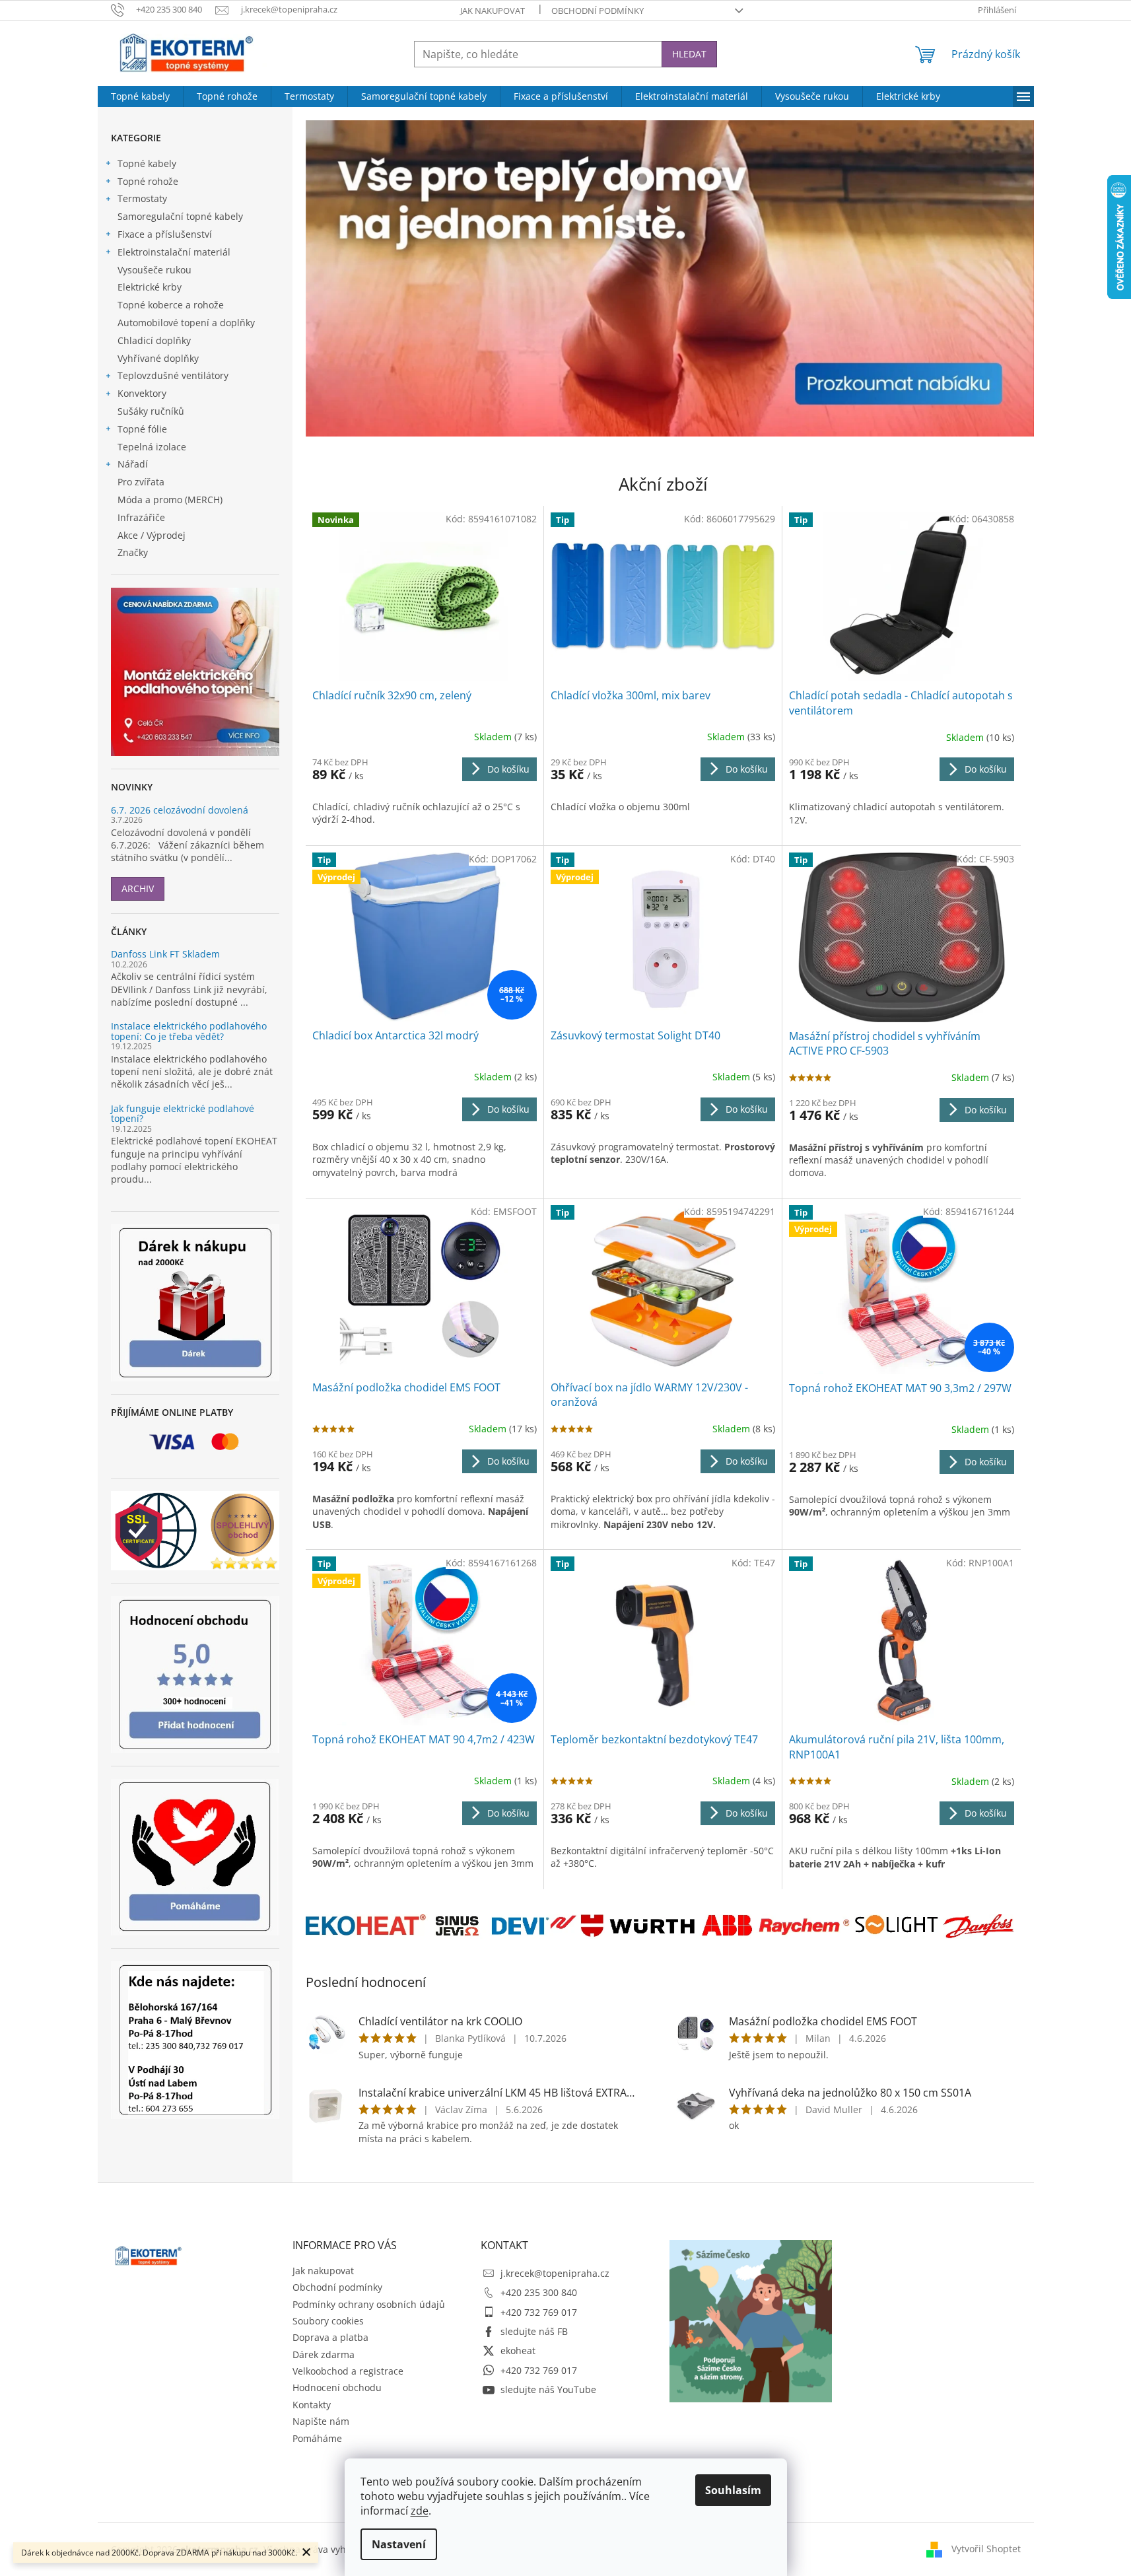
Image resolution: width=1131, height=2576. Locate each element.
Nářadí (133, 464)
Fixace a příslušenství (165, 234)
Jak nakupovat (493, 11)
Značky (133, 552)
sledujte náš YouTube (548, 2389)
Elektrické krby (150, 287)
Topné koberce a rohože (171, 305)
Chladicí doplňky (154, 340)
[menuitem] (140, 96)
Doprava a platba (330, 2337)
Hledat (689, 54)
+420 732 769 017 (539, 2312)
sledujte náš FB (534, 2331)
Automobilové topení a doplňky (186, 323)
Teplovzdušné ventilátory (173, 375)
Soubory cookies (328, 2321)
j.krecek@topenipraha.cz (555, 2273)
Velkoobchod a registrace (348, 2371)
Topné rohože (148, 181)
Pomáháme (317, 2438)
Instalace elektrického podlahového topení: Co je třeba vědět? (189, 1031)
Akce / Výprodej (152, 535)
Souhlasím (733, 2490)
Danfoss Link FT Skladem (165, 954)
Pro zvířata (141, 482)
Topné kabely (147, 163)
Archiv (138, 888)
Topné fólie (142, 429)
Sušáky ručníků (151, 411)
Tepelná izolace (152, 447)
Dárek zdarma (324, 2354)
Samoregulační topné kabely (180, 216)
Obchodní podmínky (598, 11)
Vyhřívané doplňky (158, 358)
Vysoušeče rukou (154, 270)
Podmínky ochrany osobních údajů (369, 2304)
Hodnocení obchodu (337, 2387)
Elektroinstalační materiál (174, 252)
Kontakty (312, 2405)
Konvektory (142, 393)
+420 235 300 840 (539, 2292)
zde (420, 2511)
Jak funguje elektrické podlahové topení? (183, 1114)
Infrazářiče (141, 517)
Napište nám (321, 2421)
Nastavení (399, 2544)
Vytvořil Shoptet (986, 2549)
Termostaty (142, 198)
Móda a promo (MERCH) (170, 500)
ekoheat (518, 2350)
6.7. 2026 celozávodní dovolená (180, 810)
